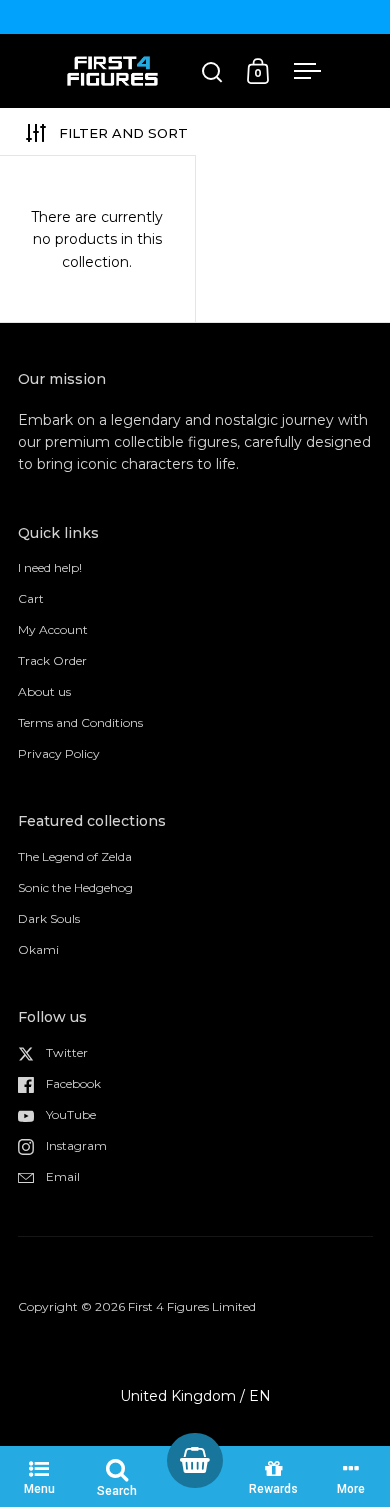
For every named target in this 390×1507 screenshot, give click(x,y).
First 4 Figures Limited (192, 1306)
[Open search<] (212, 71)
